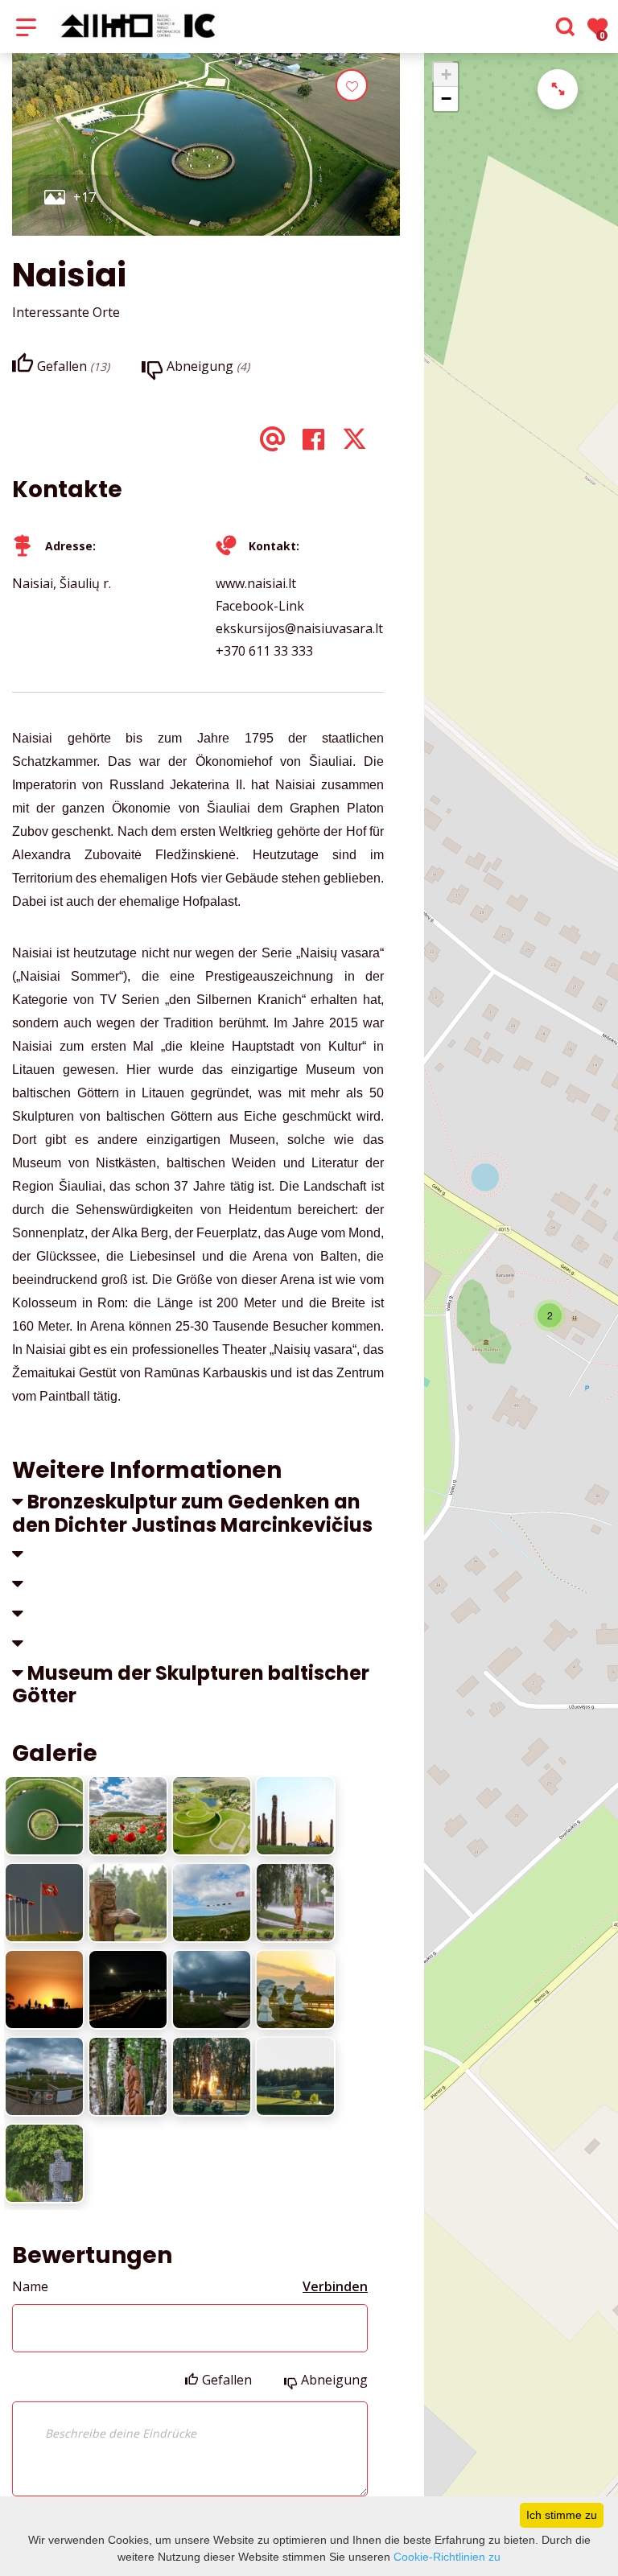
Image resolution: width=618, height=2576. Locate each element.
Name (30, 2286)
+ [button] (446, 74)
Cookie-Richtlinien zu (447, 2557)
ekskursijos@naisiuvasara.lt (299, 628)
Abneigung (334, 2380)
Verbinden (335, 2286)
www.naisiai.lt (256, 583)
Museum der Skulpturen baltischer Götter (191, 1685)
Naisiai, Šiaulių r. (62, 583)
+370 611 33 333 (264, 651)
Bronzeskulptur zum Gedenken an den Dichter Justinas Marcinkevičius (192, 1513)
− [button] (446, 99)
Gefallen (227, 2380)
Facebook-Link (260, 606)
